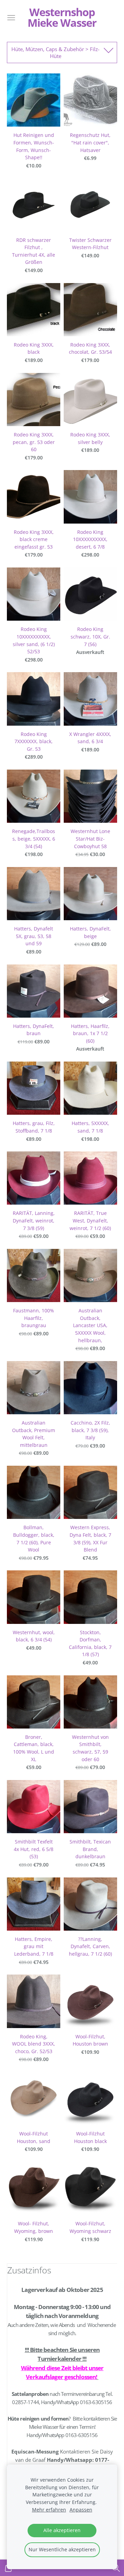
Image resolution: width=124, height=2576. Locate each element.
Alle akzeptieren (62, 2530)
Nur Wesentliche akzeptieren (62, 2550)
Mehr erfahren (49, 2510)
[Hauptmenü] (11, 18)
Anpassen (81, 2510)
